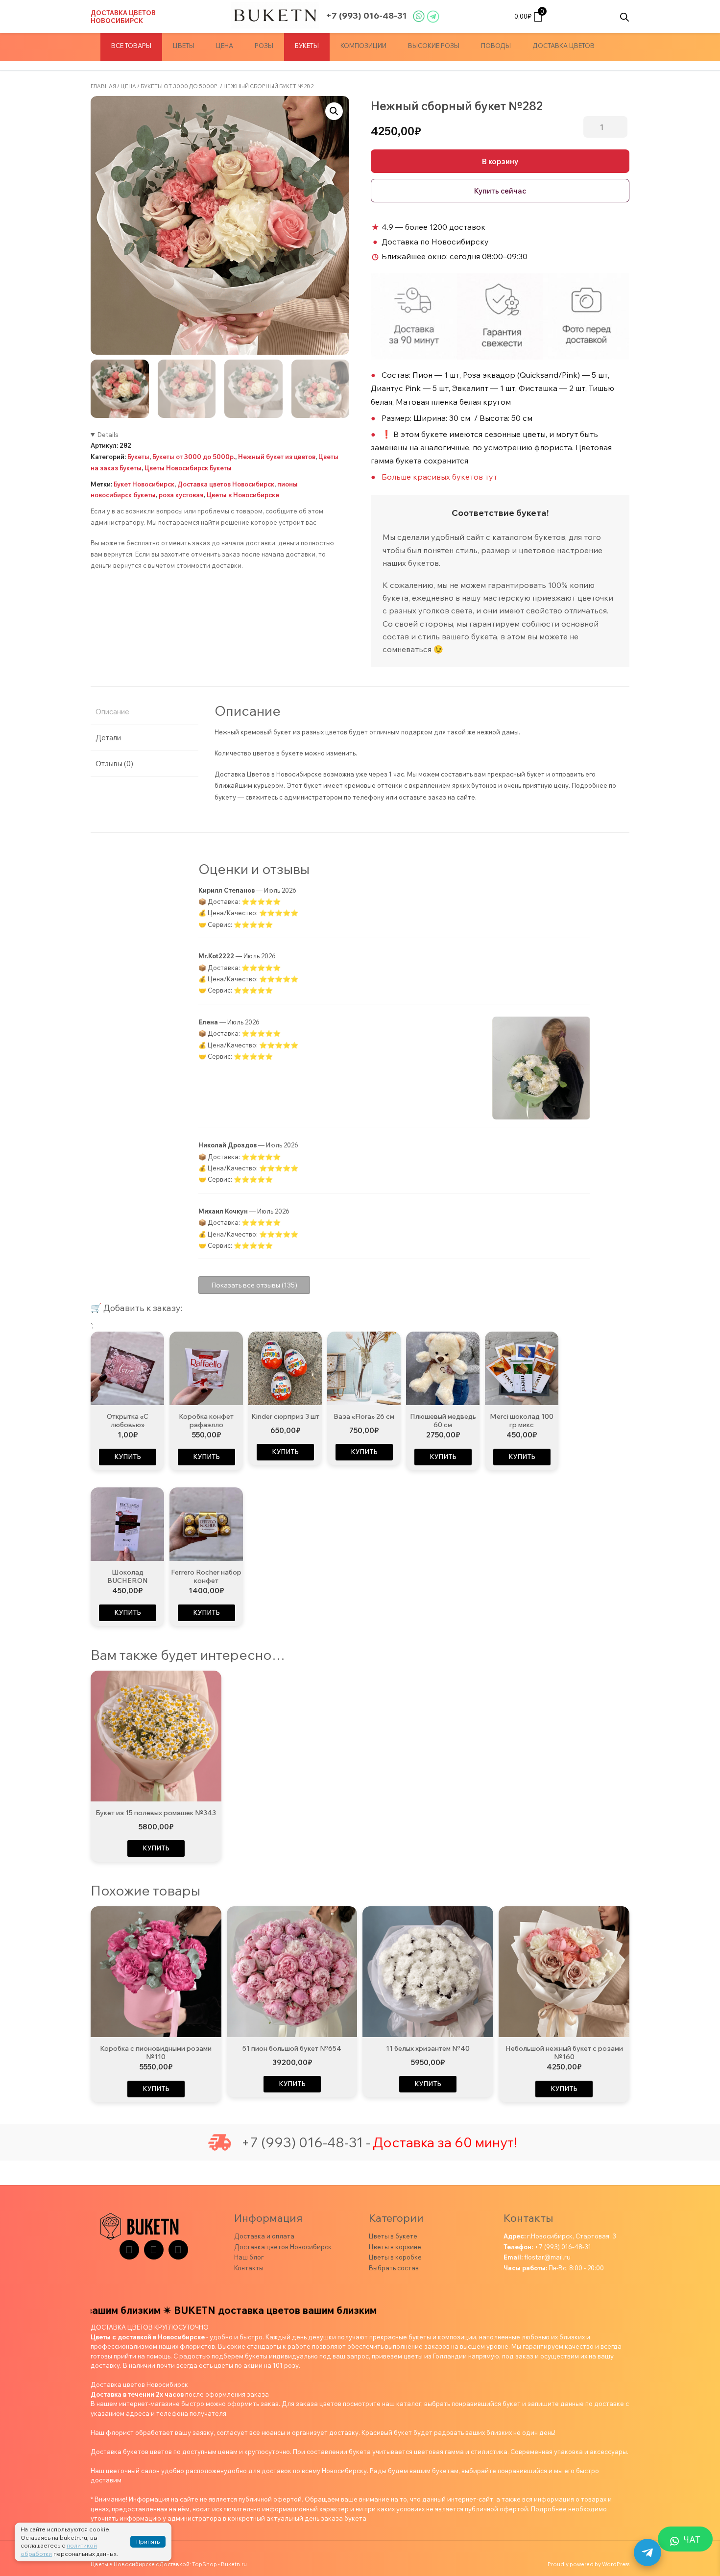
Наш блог (249, 2257)
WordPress (616, 2564)
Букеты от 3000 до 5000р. (180, 86)
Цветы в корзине (395, 2247)
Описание (112, 712)
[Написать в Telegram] (648, 2552)
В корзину (500, 161)
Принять (148, 2541)
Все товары (131, 46)
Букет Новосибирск (144, 484)
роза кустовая (181, 495)
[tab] (144, 712)
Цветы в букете (393, 2236)
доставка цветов (564, 46)
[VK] (154, 2250)
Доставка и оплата (264, 2236)
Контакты (249, 2268)
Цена (225, 46)
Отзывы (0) (114, 764)
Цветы (184, 46)
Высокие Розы (434, 46)
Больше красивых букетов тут (439, 477)
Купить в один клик (500, 191)
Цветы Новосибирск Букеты (188, 468)
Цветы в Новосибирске (243, 495)
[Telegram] (129, 2250)
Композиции (363, 46)
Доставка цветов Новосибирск (123, 17)
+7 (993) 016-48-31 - (306, 2142)
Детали (108, 738)
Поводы (496, 46)
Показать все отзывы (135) (254, 1285)
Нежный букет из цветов (277, 457)
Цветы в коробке (395, 2257)
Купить (128, 1457)
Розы (264, 46)
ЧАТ (692, 2540)
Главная (103, 86)
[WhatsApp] (178, 2250)
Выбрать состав (394, 2268)
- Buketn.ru (232, 2564)
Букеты (307, 46)
